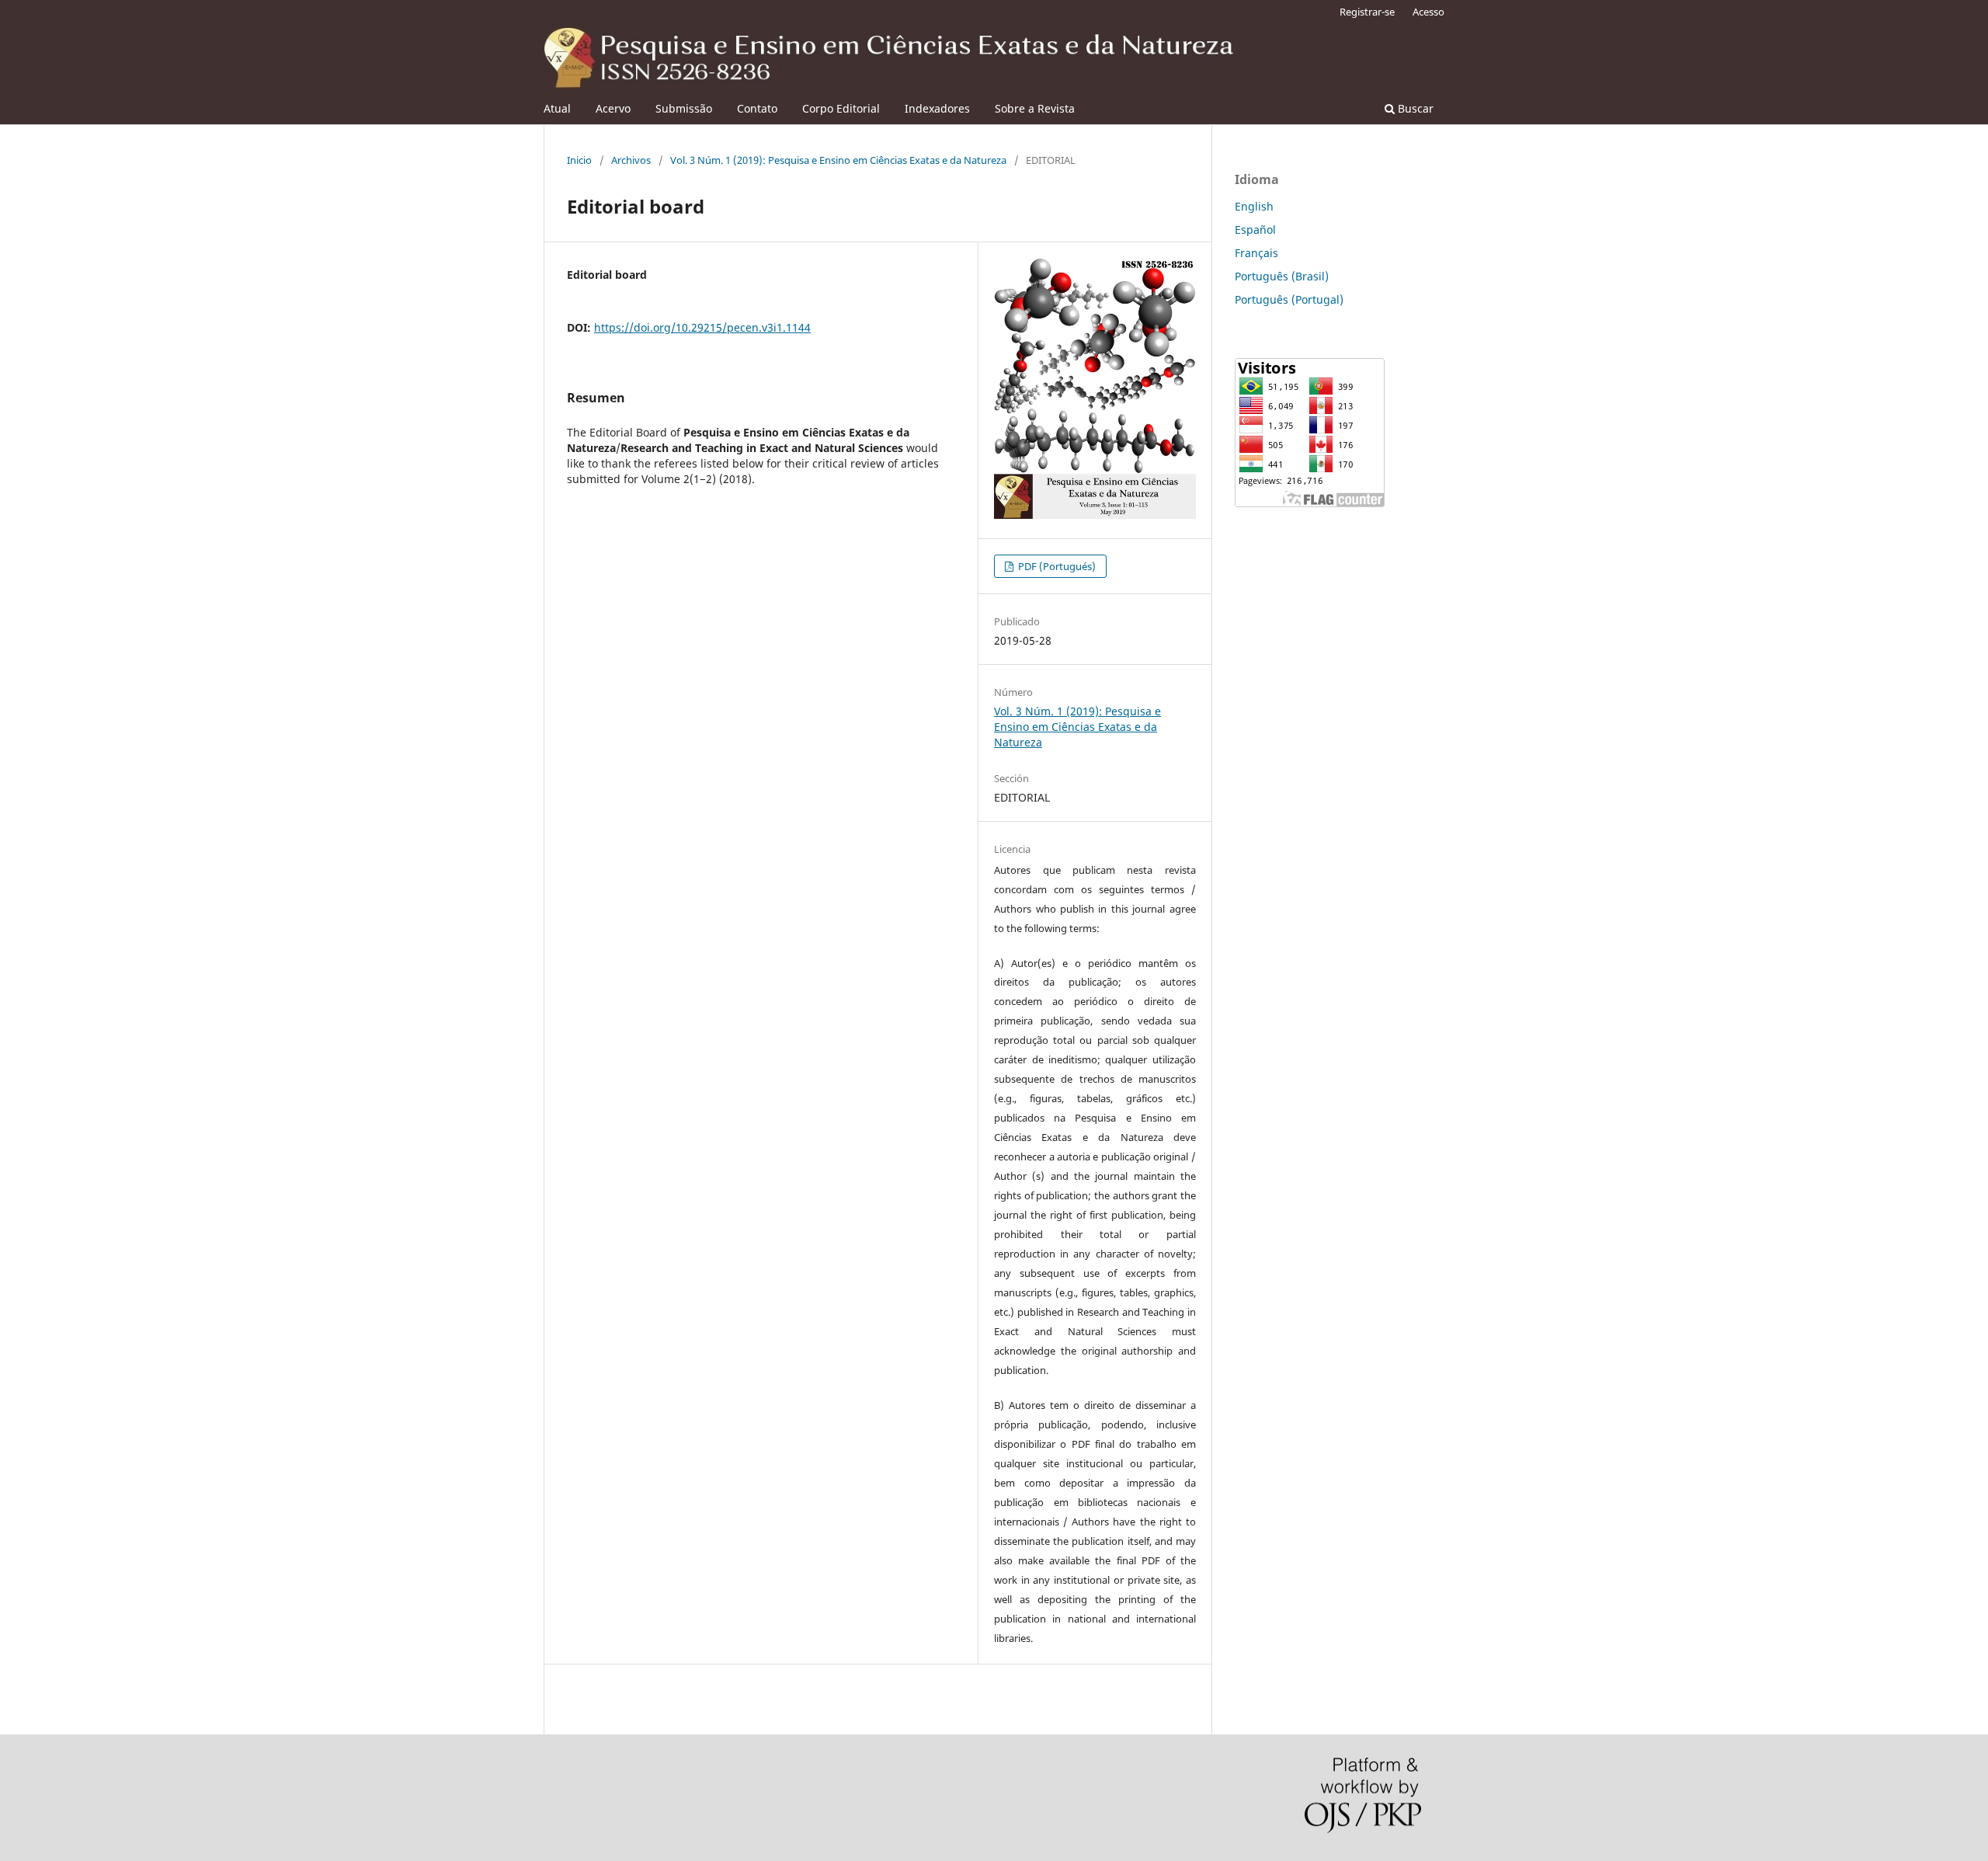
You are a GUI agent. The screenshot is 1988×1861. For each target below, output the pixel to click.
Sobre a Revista (1035, 108)
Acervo (613, 108)
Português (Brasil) (1282, 276)
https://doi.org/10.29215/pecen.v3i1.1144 (702, 327)
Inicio (579, 160)
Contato (757, 108)
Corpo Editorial (841, 108)
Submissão (684, 108)
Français (1256, 253)
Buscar (1414, 108)
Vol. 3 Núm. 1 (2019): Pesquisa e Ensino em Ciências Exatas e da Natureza (838, 160)
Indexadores (937, 108)
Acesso (1428, 12)
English (1254, 206)
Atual (557, 108)
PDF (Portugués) (1056, 566)
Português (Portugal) (1289, 299)
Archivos (631, 160)
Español (1255, 230)
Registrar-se (1367, 12)
